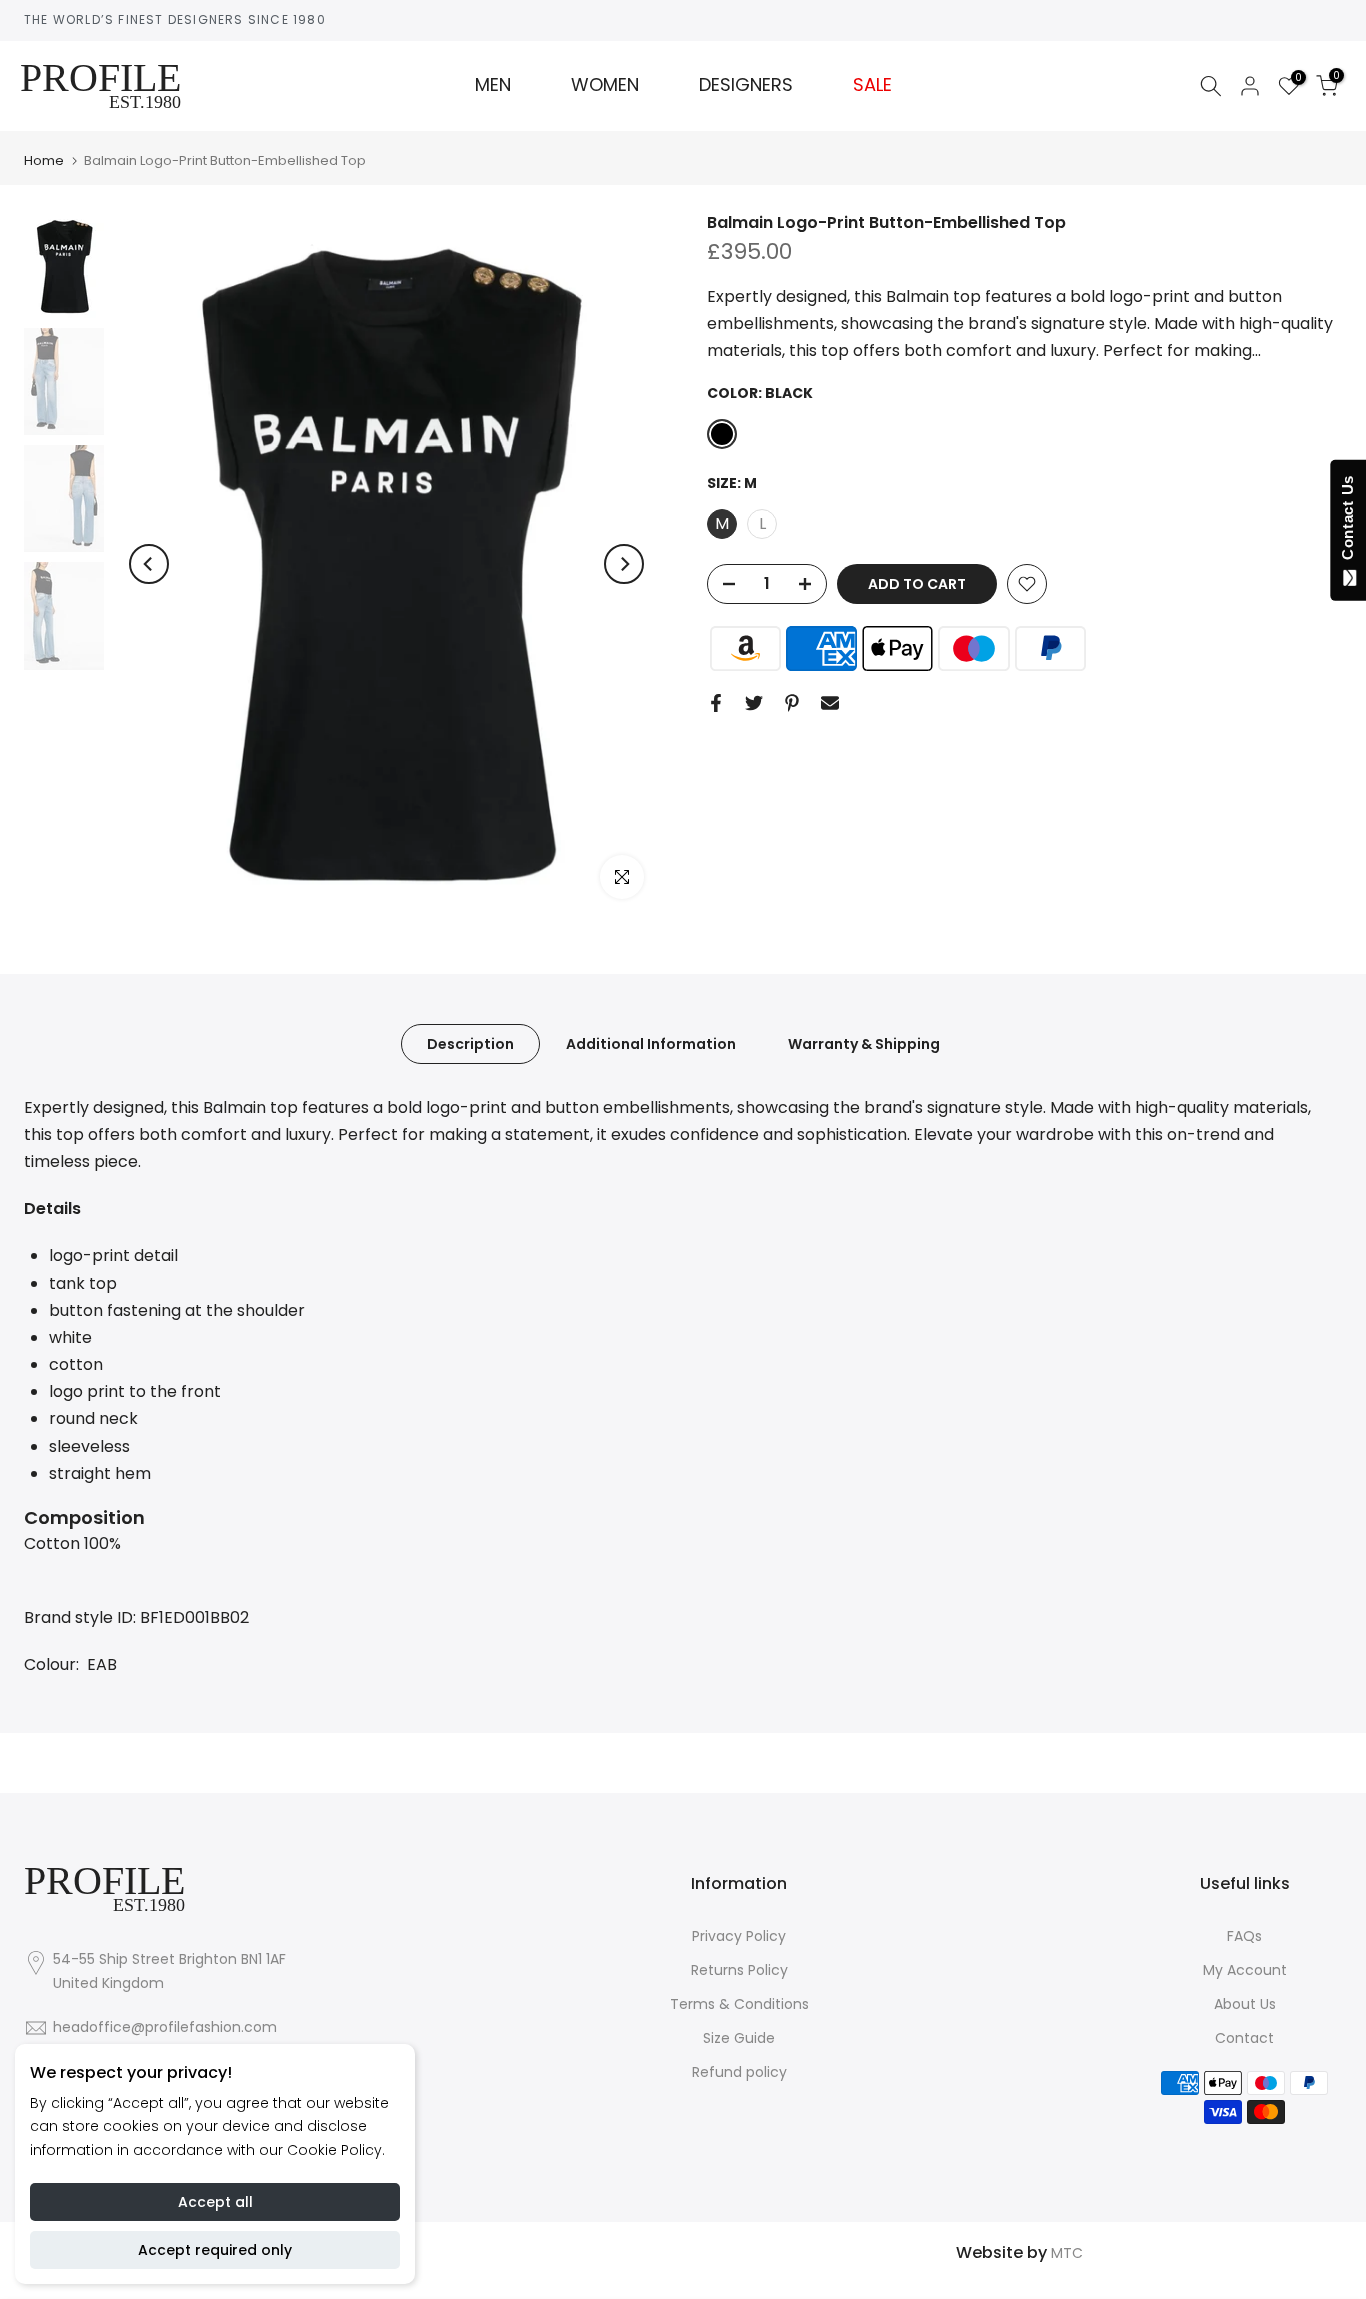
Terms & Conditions (739, 2004)
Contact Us (1347, 522)
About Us (1245, 2004)
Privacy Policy (739, 1936)
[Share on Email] (830, 703)
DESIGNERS (746, 85)
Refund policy (739, 2072)
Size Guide (739, 2038)
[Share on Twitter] (754, 703)
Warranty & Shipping (864, 1043)
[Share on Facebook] (716, 703)
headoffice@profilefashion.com (165, 2027)
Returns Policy (739, 1970)
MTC (1067, 2253)
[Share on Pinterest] (792, 703)
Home (44, 160)
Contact (1244, 2038)
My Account (1245, 1970)
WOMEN (605, 85)
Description (470, 1043)
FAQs (1244, 1936)
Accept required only (215, 2250)
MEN (493, 85)
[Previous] (149, 564)
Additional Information (651, 1043)
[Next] (624, 564)
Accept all (215, 2202)
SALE (872, 85)
